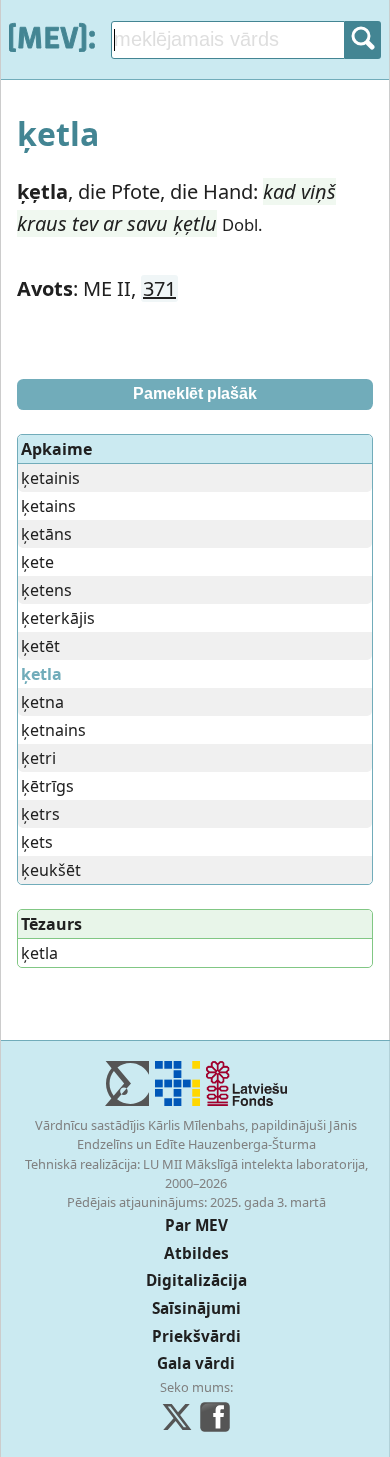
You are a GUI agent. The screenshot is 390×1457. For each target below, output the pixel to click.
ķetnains (53, 730)
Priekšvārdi (196, 1336)
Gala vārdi (196, 1363)
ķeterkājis (58, 618)
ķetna (42, 702)
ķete (37, 562)
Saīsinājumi (196, 1308)
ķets (37, 842)
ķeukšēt (51, 870)
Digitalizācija (196, 1280)
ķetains (48, 506)
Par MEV (196, 1225)
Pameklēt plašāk (195, 393)
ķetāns (46, 534)
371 (159, 288)
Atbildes (196, 1253)
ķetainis (50, 478)
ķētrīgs (47, 786)
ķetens (46, 590)
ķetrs (40, 814)
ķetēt (40, 646)
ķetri (38, 758)
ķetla (39, 953)
